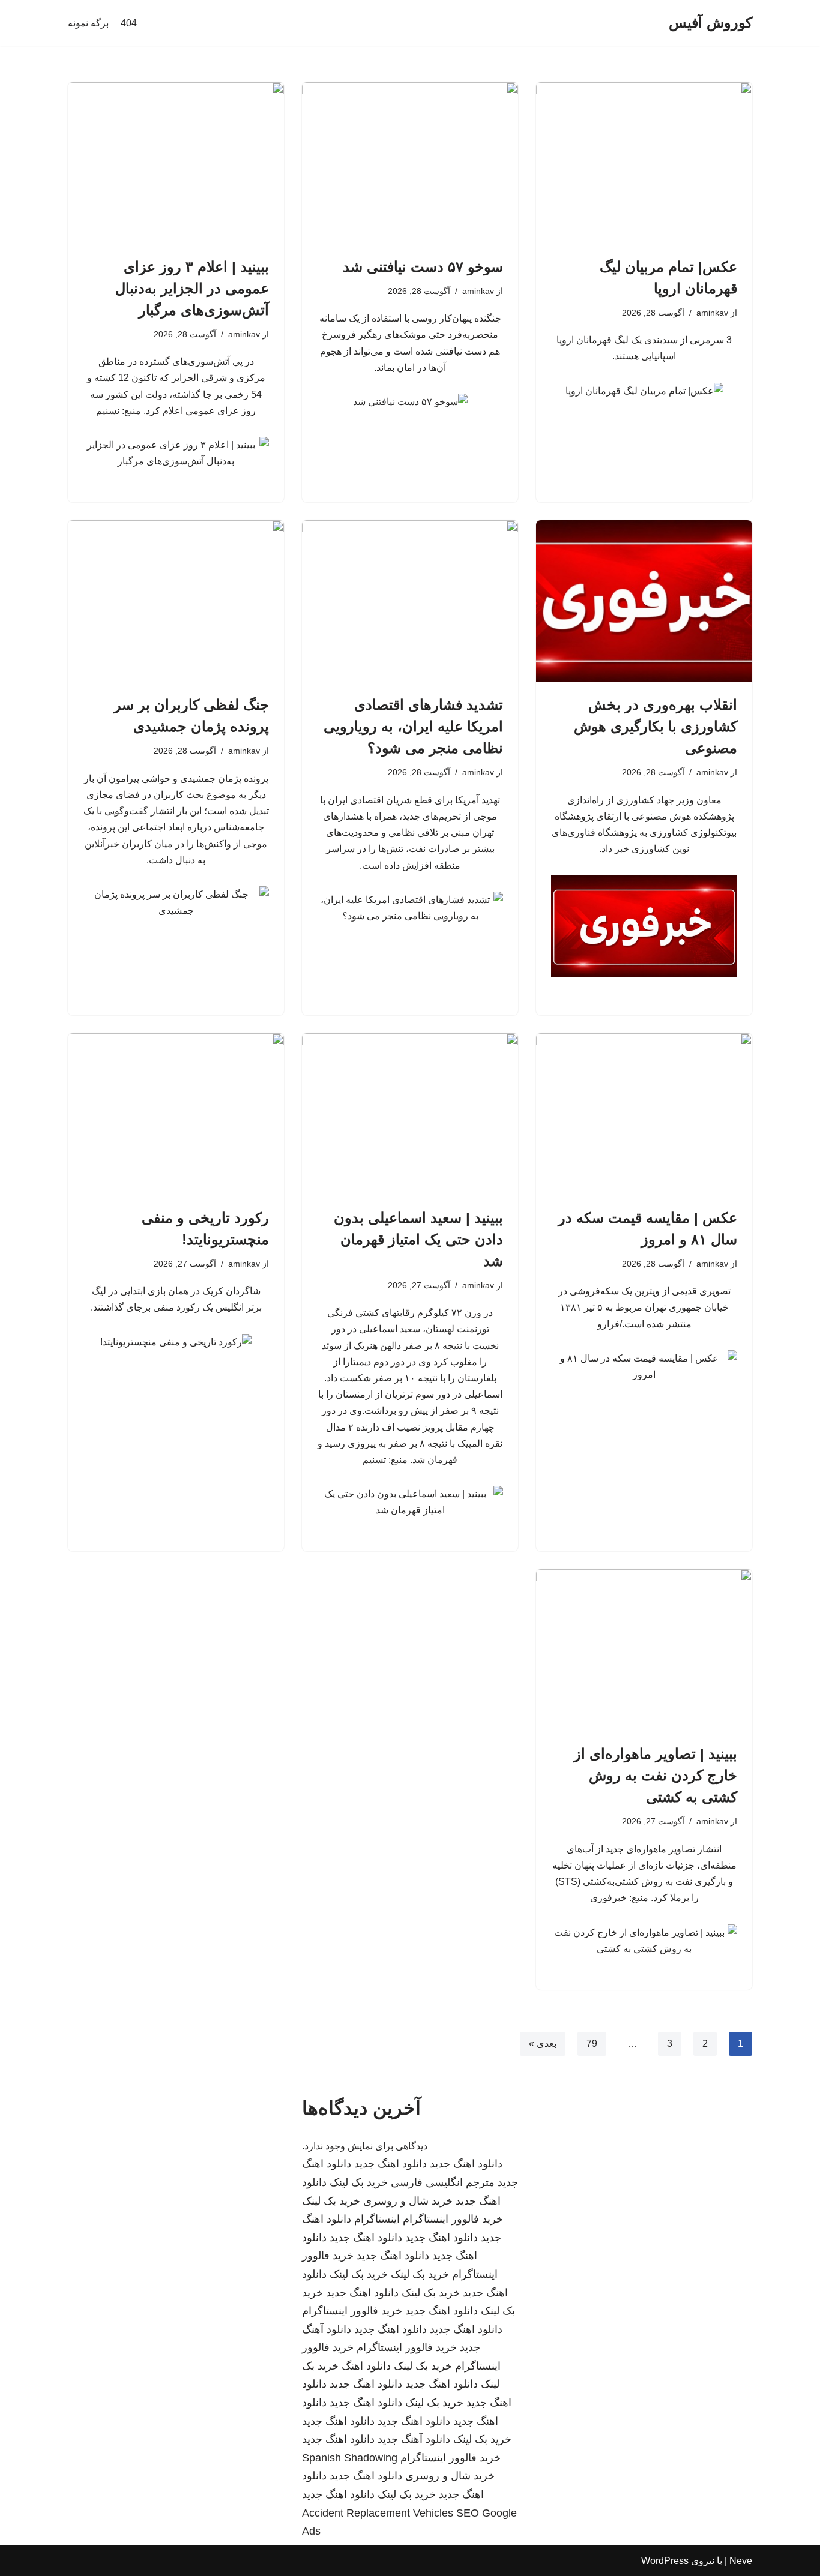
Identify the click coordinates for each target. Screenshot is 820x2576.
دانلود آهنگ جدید (414, 2439)
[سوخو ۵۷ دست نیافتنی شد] (410, 163)
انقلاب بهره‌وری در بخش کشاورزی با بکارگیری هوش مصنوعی (656, 726)
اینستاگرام (377, 2219)
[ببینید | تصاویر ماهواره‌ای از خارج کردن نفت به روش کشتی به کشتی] (644, 1650)
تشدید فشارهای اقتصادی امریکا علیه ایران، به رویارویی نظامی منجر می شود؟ (413, 726)
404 (129, 23)
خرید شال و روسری (408, 2201)
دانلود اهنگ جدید (466, 2164)
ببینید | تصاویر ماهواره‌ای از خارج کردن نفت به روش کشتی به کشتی (656, 1775)
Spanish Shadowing (350, 2458)
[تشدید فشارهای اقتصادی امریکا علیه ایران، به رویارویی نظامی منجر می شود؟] (410, 601)
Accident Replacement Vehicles (378, 2513)
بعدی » (543, 2043)
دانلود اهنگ (366, 2366)
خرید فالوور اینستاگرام (453, 2219)
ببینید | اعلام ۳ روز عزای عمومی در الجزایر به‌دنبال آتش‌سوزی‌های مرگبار (192, 288)
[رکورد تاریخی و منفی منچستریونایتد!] (176, 1114)
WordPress (665, 2561)
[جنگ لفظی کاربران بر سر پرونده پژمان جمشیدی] (176, 601)
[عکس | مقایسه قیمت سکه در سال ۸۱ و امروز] (644, 1114)
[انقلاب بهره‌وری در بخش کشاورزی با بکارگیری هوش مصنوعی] (644, 601)
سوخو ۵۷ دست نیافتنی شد (423, 267)
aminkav (712, 313)
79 (592, 2043)
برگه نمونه (88, 23)
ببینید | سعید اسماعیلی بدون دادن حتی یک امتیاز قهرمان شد (418, 1239)
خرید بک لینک (359, 2182)
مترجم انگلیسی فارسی (443, 2182)
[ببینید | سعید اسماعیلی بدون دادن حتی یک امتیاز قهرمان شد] (410, 1114)
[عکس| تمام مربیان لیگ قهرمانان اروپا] (644, 163)
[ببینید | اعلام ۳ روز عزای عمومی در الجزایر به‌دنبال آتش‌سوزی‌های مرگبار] (176, 163)
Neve (741, 2561)
